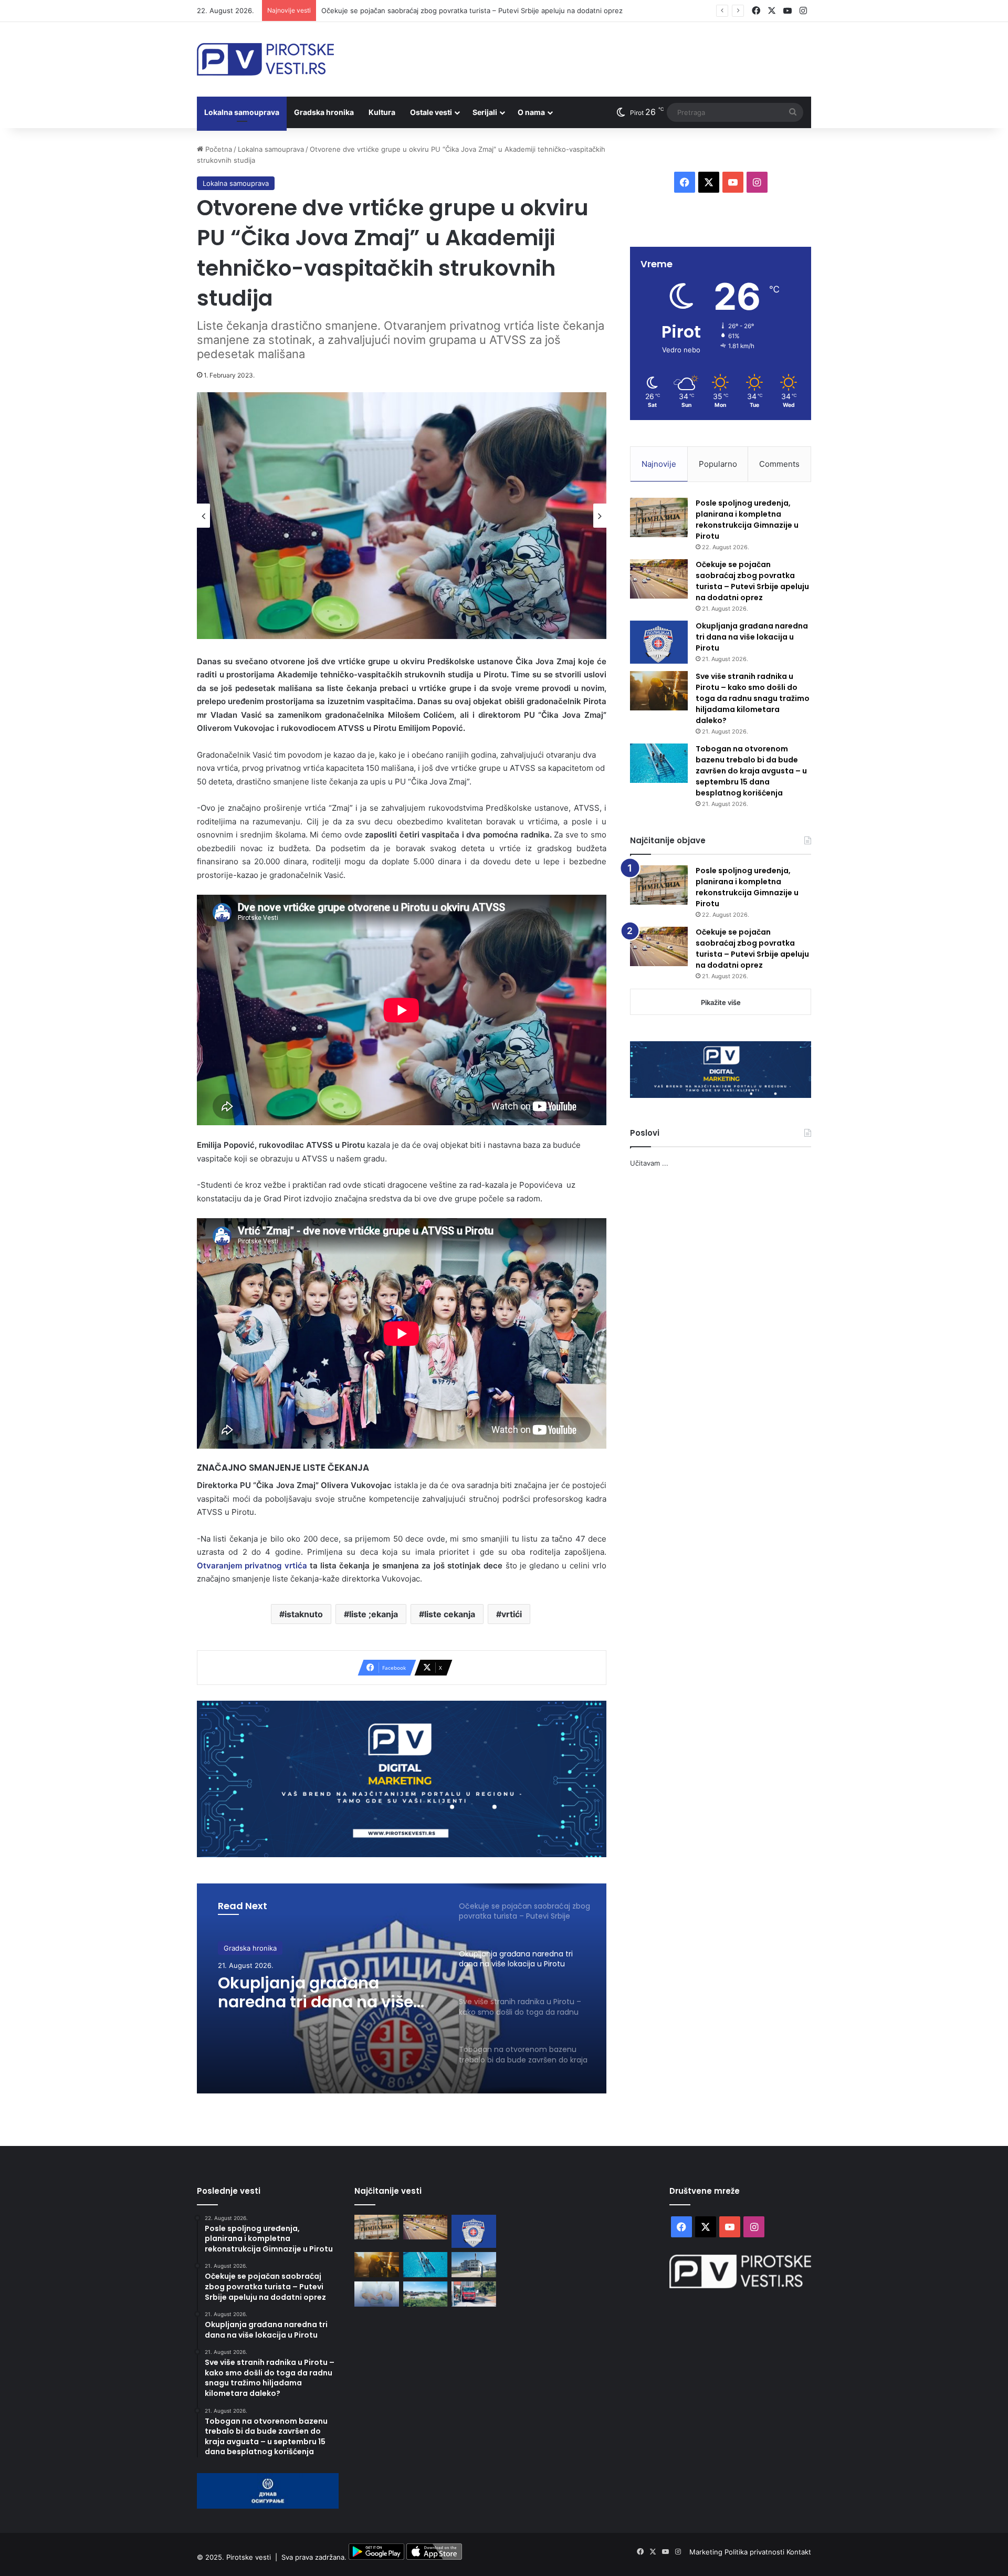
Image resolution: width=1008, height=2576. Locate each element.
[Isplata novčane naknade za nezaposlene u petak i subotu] (377, 2294)
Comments (779, 464)
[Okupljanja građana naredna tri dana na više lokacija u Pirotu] (659, 642)
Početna (218, 149)
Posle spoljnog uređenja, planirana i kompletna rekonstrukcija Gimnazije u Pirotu (747, 520)
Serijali (485, 112)
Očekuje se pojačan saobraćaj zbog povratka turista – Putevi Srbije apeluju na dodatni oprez (752, 581)
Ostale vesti (431, 112)
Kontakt (799, 2552)
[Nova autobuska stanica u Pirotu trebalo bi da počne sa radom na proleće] (426, 2294)
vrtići (512, 1614)
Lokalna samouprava (242, 112)
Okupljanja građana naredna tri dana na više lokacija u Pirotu (752, 637)
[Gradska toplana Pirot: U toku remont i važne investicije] (474, 2265)
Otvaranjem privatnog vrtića (252, 1566)
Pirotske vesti (249, 2557)
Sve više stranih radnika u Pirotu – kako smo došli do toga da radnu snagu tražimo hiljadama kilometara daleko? (323, 2003)
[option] (402, 516)
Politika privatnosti (755, 2552)
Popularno (718, 464)
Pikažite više (721, 1002)
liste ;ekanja (374, 1614)
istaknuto (304, 1614)
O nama (531, 112)
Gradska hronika (324, 112)
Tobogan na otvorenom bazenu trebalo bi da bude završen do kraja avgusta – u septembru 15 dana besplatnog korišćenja (751, 771)
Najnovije (659, 464)
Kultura (382, 112)
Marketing (707, 2552)
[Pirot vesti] (265, 59)
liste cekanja (450, 1614)
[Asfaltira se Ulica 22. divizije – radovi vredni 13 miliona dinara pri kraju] (474, 2294)
